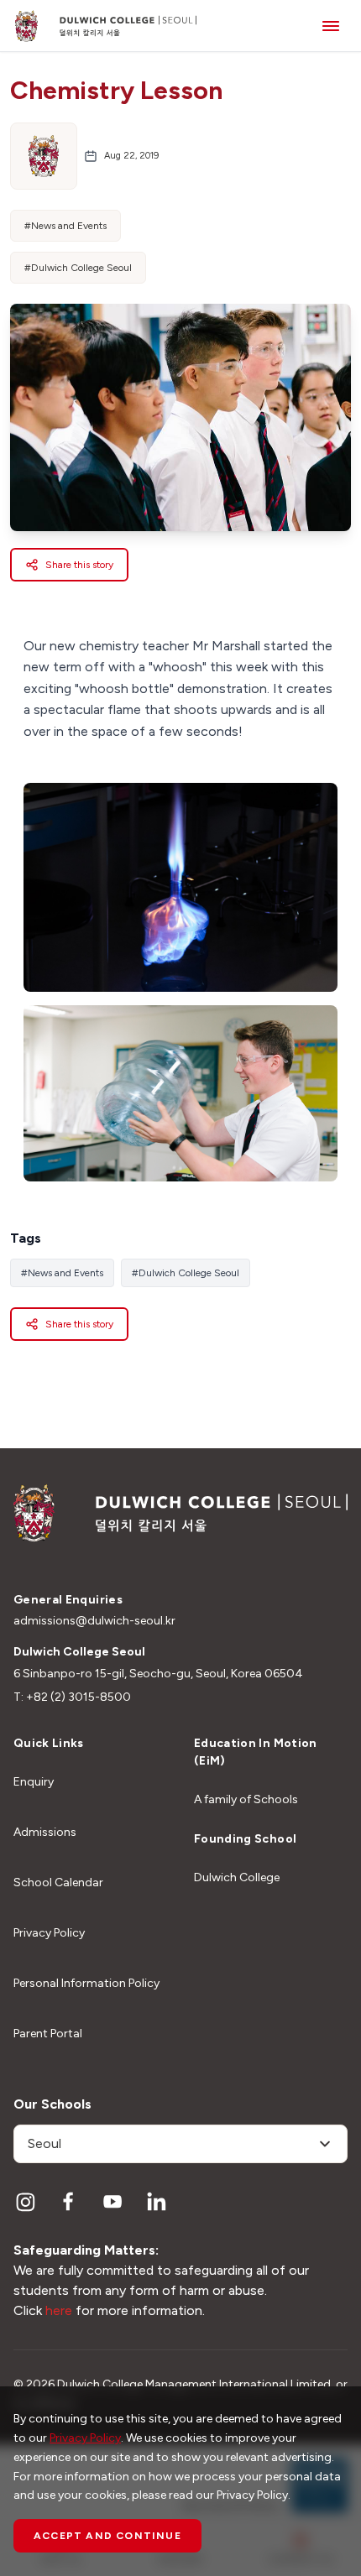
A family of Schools (246, 1799)
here (59, 2310)
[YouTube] (112, 2202)
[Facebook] (69, 2202)
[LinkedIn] (156, 2202)
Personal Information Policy (86, 1983)
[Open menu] (331, 26)
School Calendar (58, 1882)
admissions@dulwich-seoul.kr (94, 1621)
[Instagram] (25, 2202)
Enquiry (34, 1782)
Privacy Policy (49, 1933)
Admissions (45, 1832)
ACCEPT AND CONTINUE (107, 2536)
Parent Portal (48, 2034)
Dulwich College (237, 1877)
